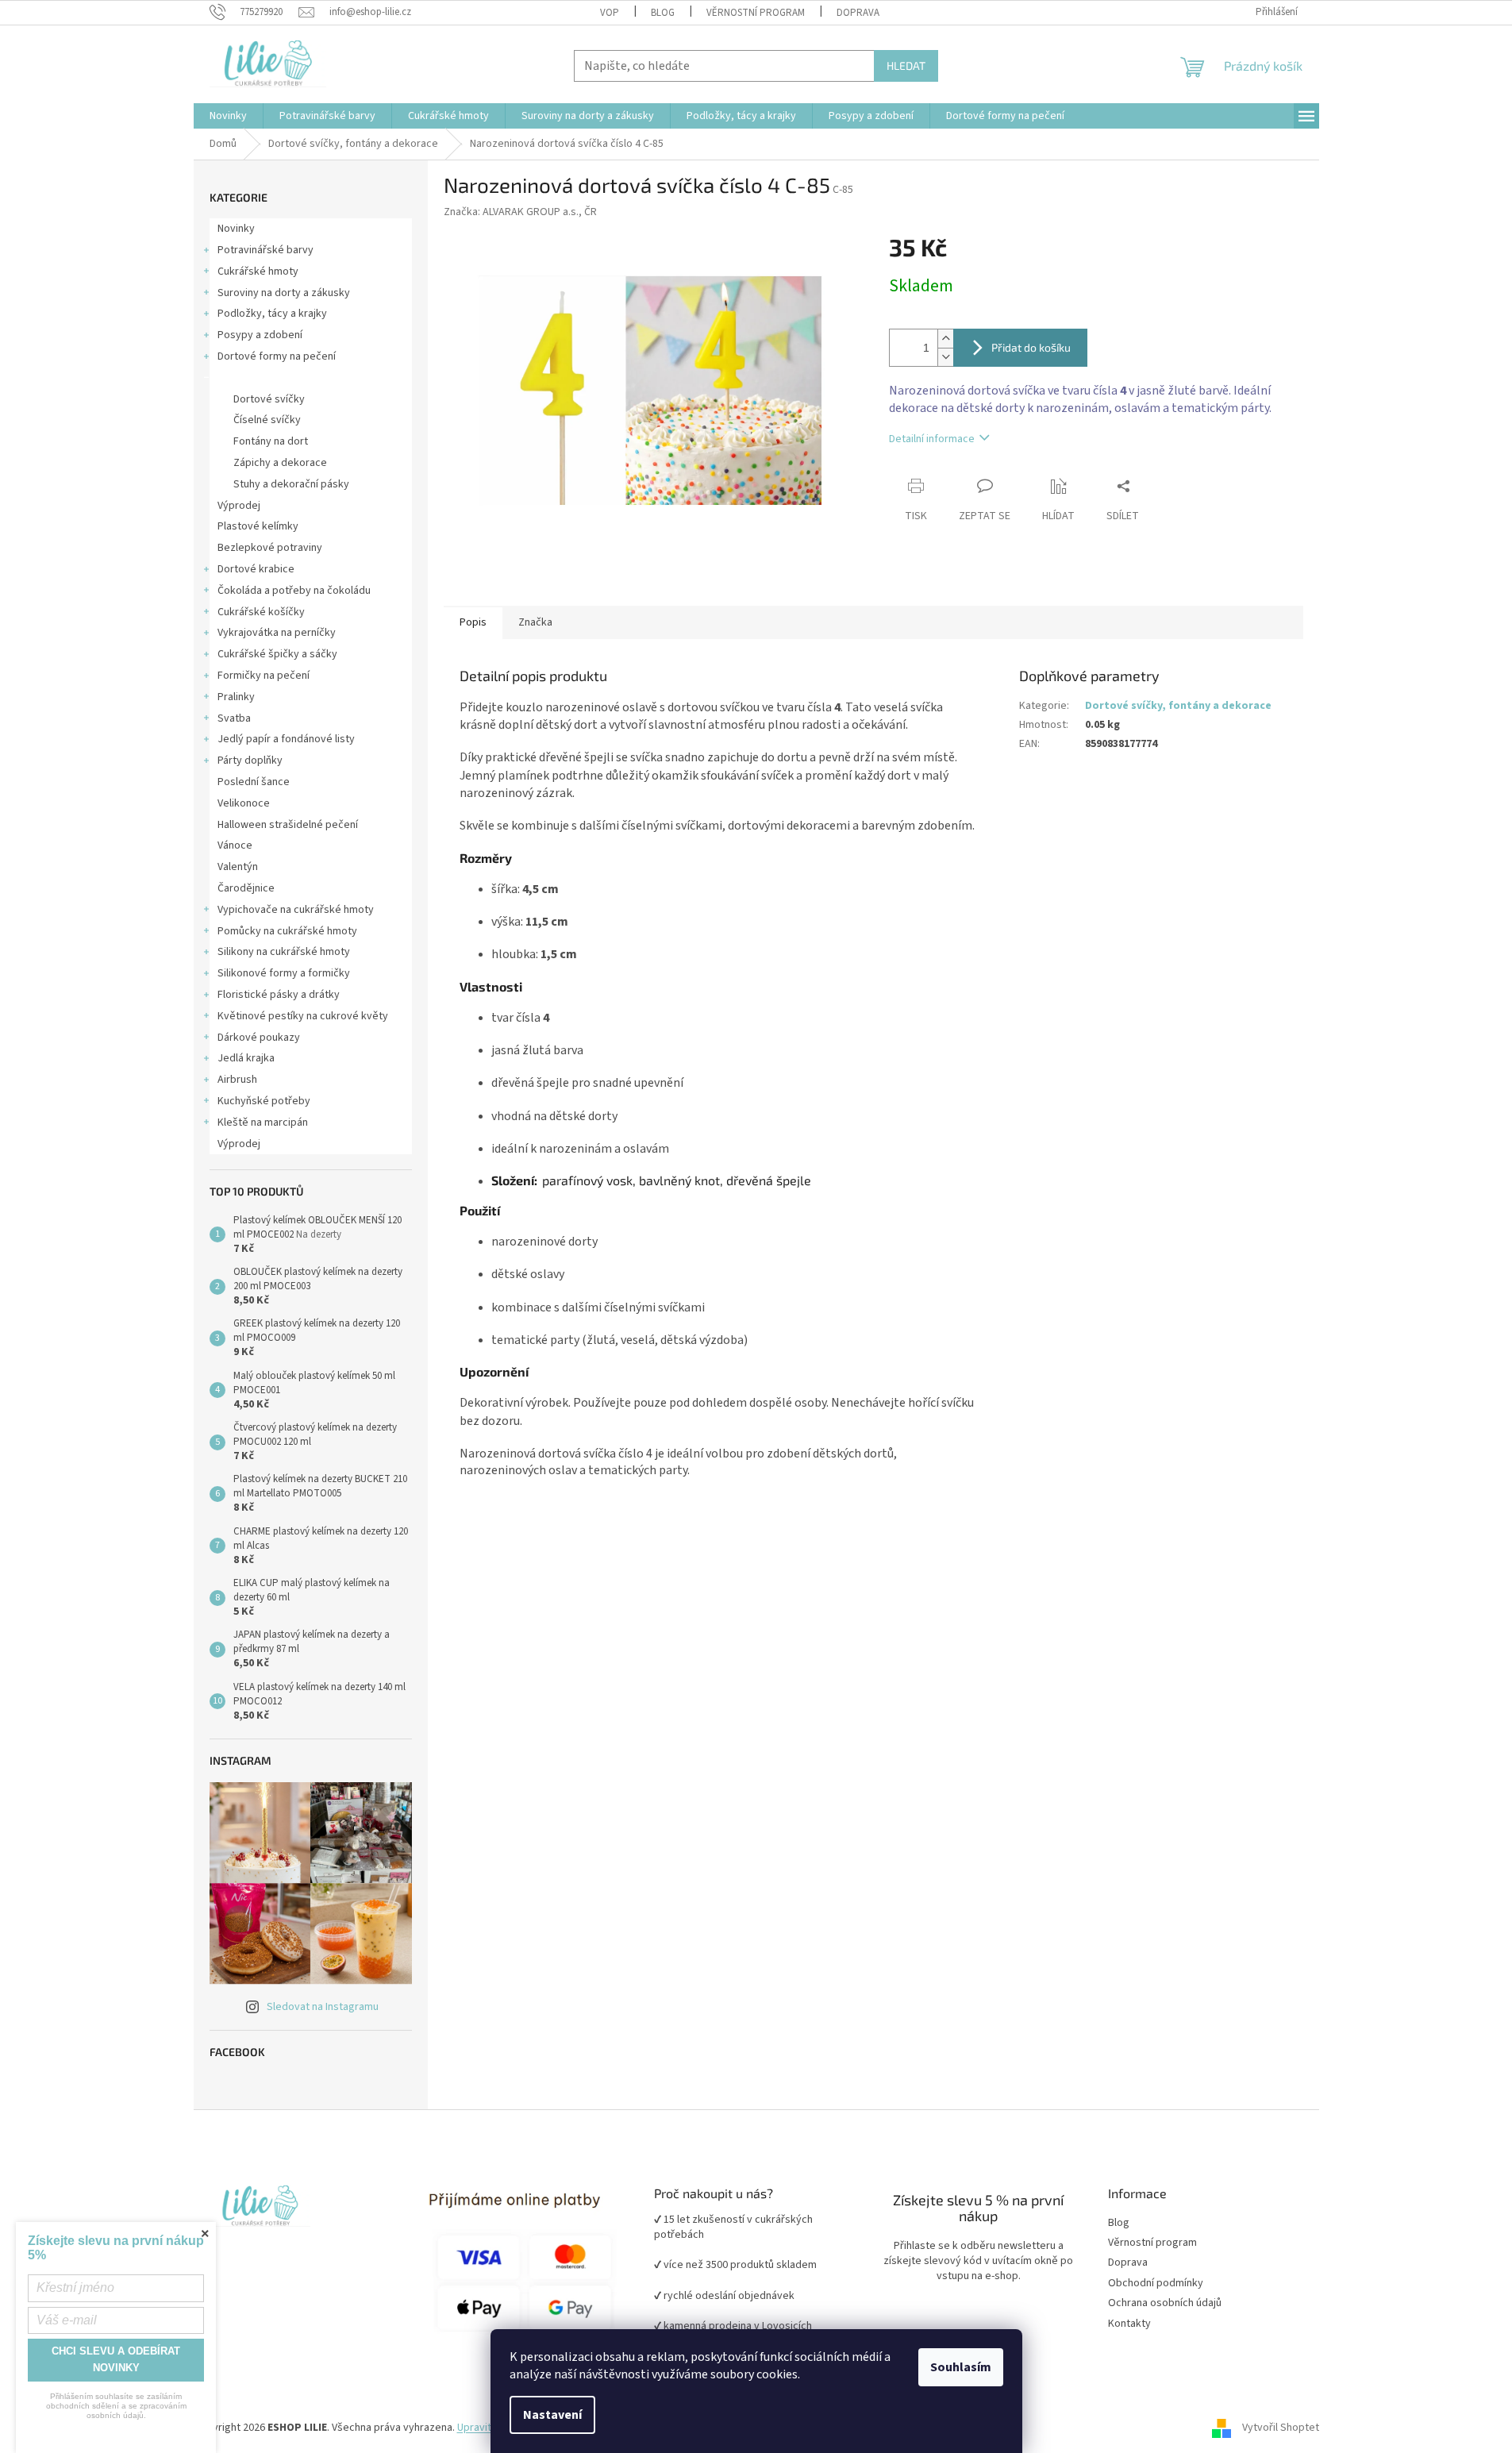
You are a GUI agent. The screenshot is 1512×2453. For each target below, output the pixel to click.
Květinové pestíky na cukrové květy (303, 1016)
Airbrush (237, 1080)
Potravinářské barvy (265, 250)
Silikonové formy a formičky (284, 973)
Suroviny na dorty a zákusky (284, 293)
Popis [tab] (473, 622)
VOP (610, 13)
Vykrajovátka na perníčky (277, 633)
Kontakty (1129, 2324)
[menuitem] (228, 116)
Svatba (234, 718)
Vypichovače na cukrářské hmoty (296, 910)
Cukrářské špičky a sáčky (277, 654)
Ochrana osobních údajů (1165, 2303)
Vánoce (235, 845)
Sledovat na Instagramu (323, 2007)
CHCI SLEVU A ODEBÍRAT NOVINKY (116, 2359)
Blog (663, 13)
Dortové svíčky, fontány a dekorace (302, 378)
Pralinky (236, 697)
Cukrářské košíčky (261, 612)
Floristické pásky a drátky (279, 995)
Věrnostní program (1152, 2243)
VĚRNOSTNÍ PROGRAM (756, 13)
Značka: (520, 212)
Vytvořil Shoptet (1281, 2428)
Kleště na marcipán (263, 1123)
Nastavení (552, 2415)
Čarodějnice (246, 888)
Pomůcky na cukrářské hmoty (287, 931)
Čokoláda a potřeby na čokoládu (294, 591)
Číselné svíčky (267, 420)
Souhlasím (961, 2367)
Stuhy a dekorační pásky (291, 484)
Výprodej (239, 506)
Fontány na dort (271, 441)
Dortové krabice (256, 569)
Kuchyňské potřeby (264, 1101)
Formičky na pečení (264, 676)
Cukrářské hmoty (258, 271)
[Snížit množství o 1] (945, 357)
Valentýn (238, 867)
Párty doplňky (250, 761)
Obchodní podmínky (1156, 2284)
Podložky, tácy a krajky (272, 314)
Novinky (236, 229)
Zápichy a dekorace (280, 463)
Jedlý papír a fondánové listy (286, 739)
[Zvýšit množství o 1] (945, 339)
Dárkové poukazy (259, 1038)
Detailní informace (932, 439)
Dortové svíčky (269, 399)
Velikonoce (244, 803)
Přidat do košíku (1031, 347)
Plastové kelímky (258, 526)
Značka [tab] (535, 622)
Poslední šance (254, 782)
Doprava (858, 13)
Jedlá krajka (246, 1058)
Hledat (906, 65)
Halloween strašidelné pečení (288, 825)
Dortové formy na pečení (277, 356)
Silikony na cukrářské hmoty (284, 952)
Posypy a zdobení (260, 335)
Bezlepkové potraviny (270, 548)
